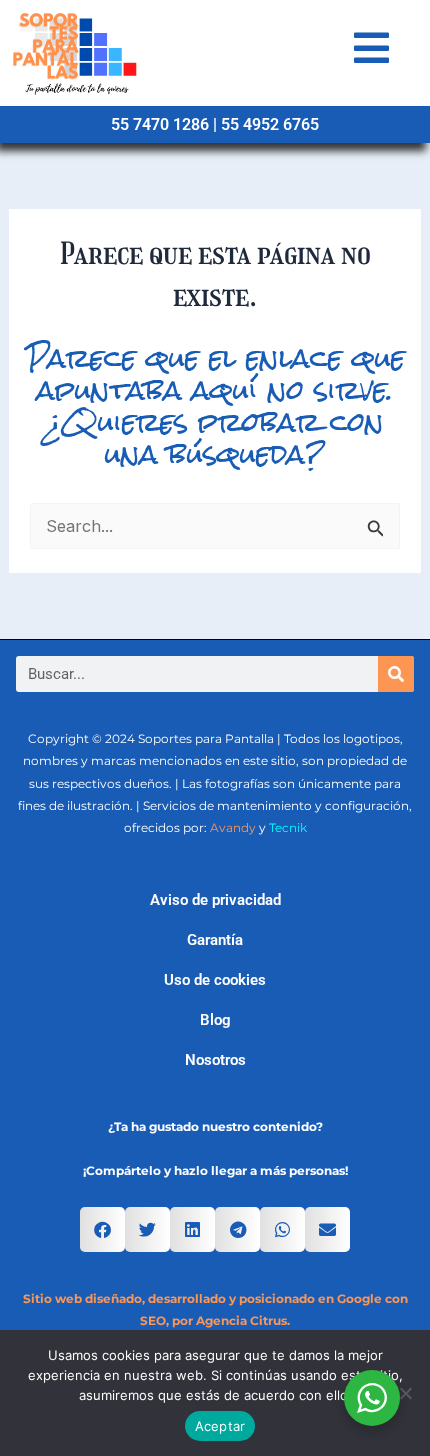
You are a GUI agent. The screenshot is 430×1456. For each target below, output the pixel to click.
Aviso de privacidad (215, 900)
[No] (405, 1393)
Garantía (215, 940)
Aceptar (220, 1426)
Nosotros (215, 1060)
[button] (102, 1229)
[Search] (396, 674)
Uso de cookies (215, 980)
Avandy (233, 827)
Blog (215, 1020)
